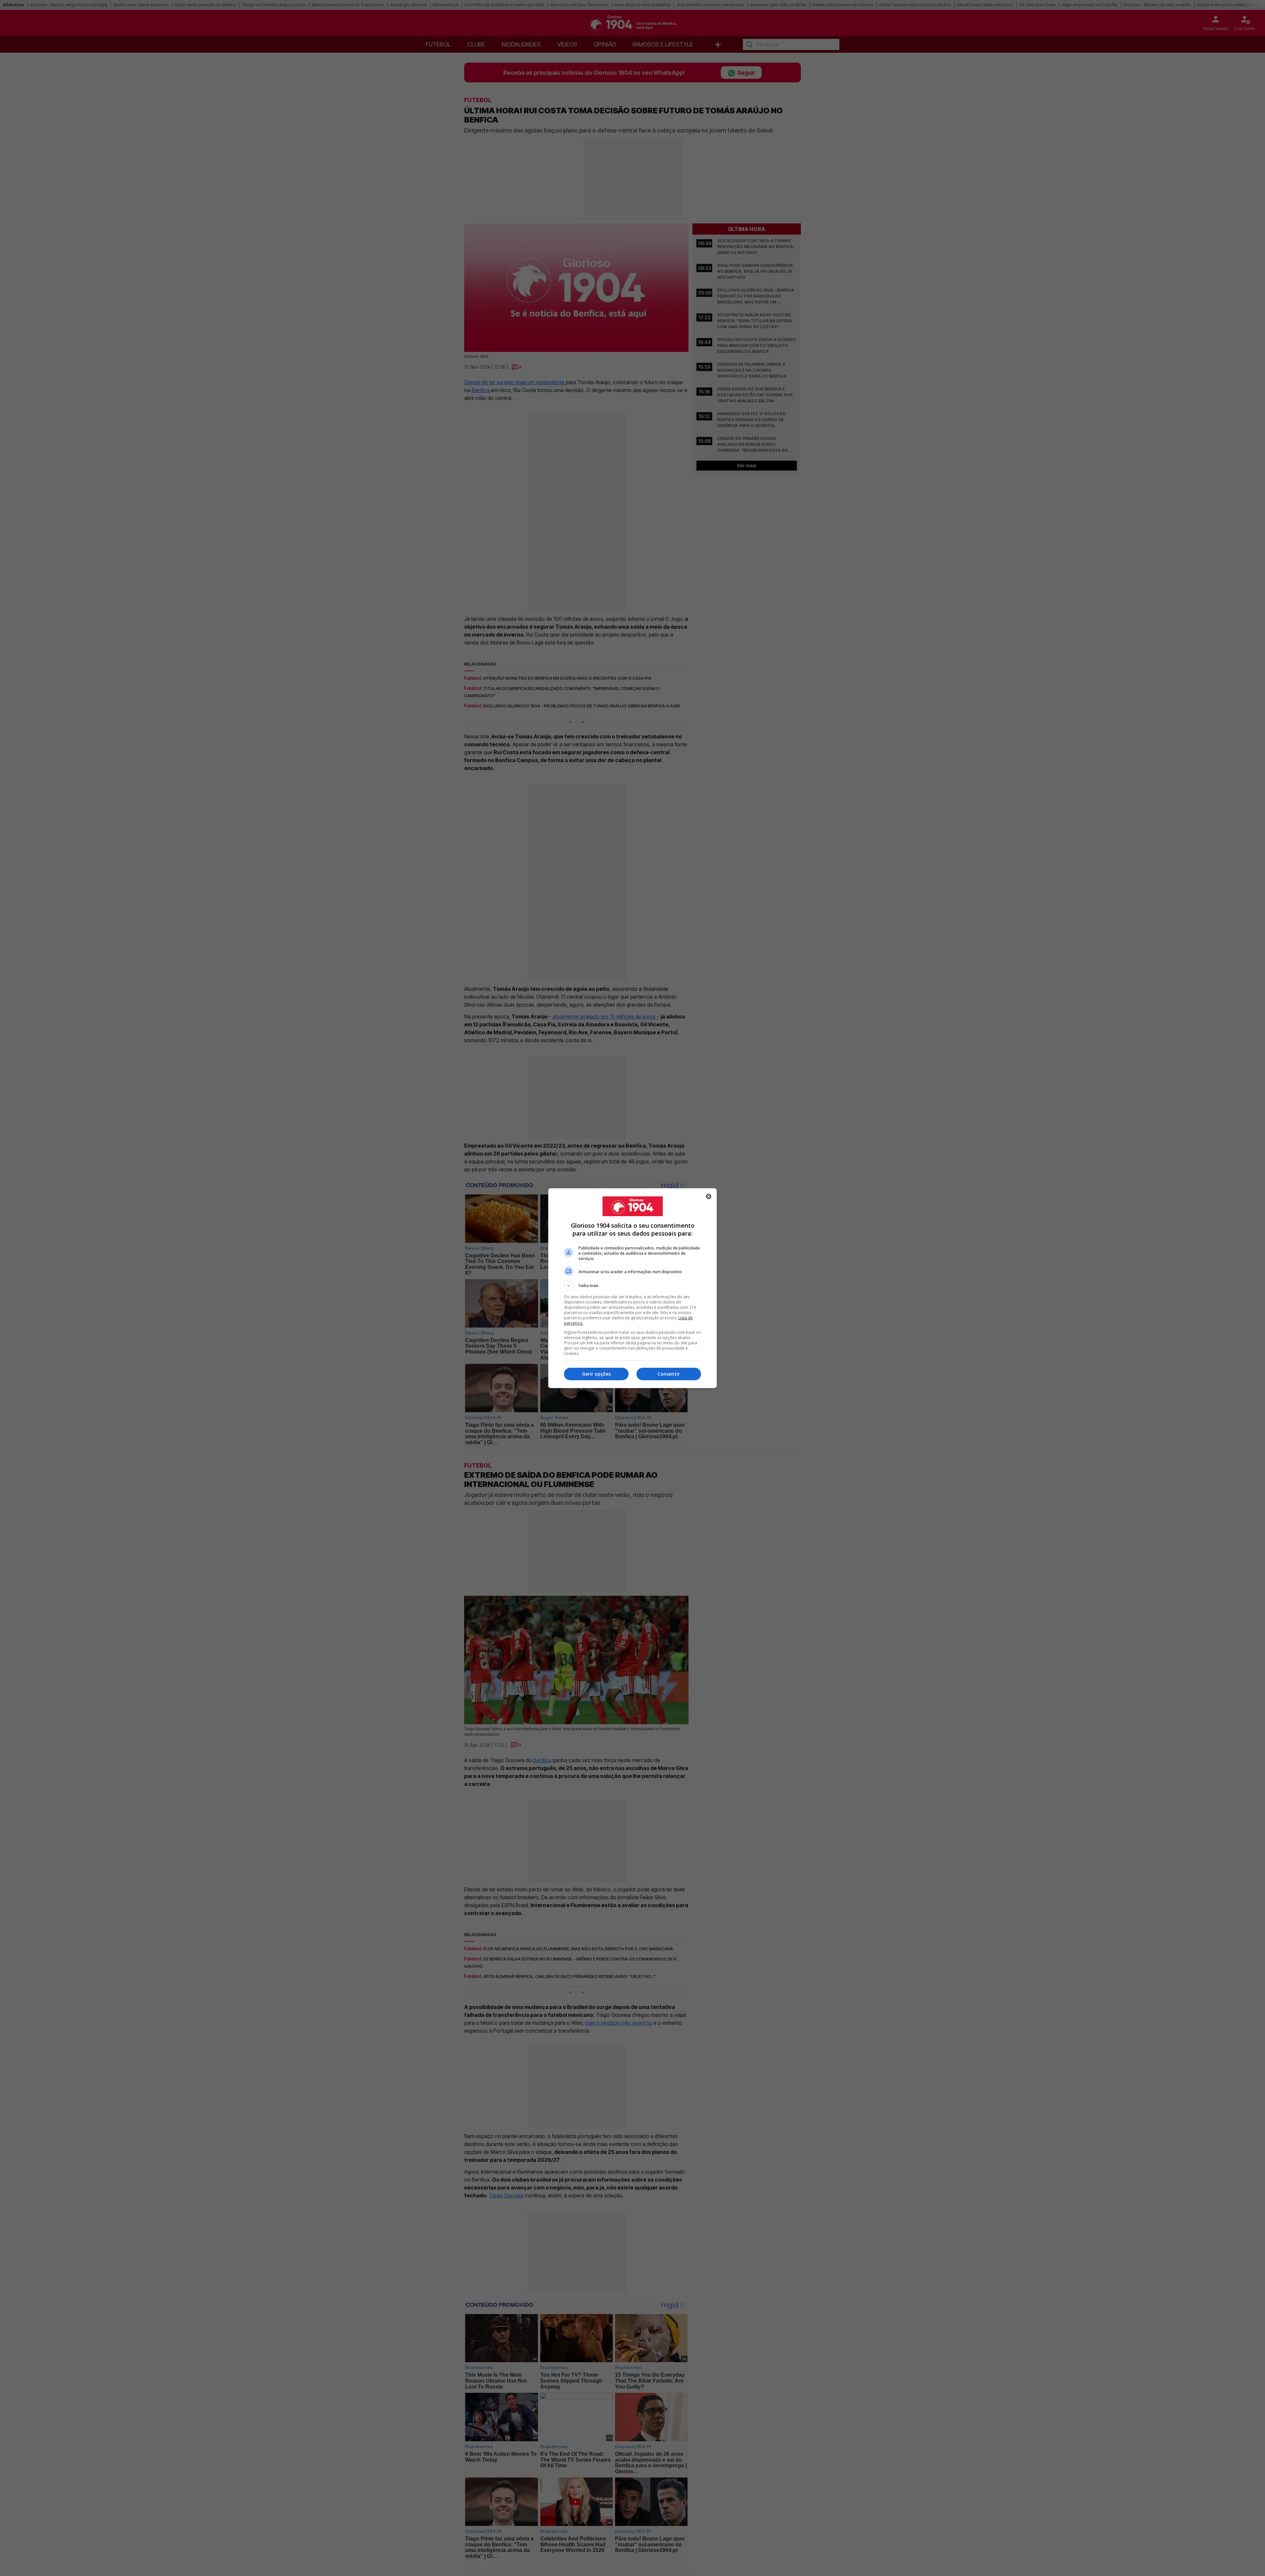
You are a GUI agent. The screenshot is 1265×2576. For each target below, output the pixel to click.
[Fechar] (709, 1196)
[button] (632, 1286)
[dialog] (632, 1288)
